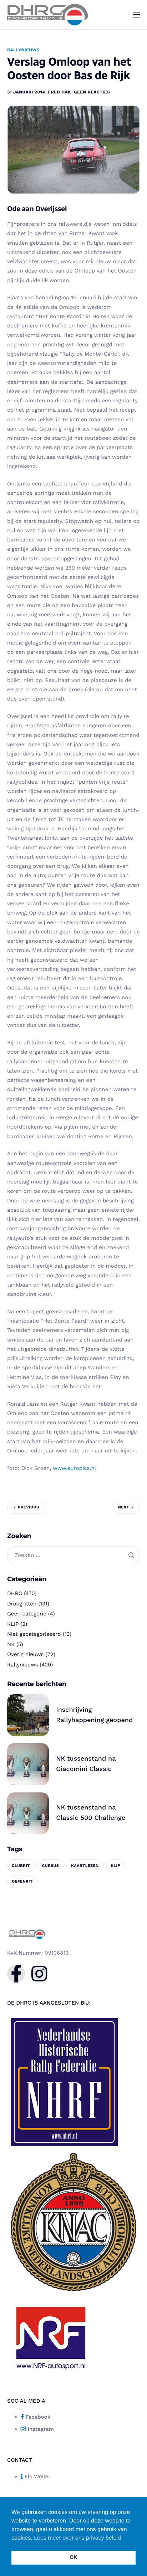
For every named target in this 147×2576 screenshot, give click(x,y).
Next (124, 1507)
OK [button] (73, 2557)
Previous (28, 1507)
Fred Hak (60, 92)
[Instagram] (39, 1974)
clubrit (21, 1866)
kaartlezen (85, 1866)
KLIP (13, 1624)
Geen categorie (27, 1614)
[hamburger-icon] (136, 15)
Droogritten (22, 1604)
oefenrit (22, 1881)
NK (11, 1644)
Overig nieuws (25, 1654)
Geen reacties (92, 92)
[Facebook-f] (16, 1974)
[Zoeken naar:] (73, 1556)
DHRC (15, 1593)
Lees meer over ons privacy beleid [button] (77, 2538)
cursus (51, 1866)
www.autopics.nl (74, 1468)
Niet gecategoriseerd (34, 1634)
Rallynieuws (23, 50)
